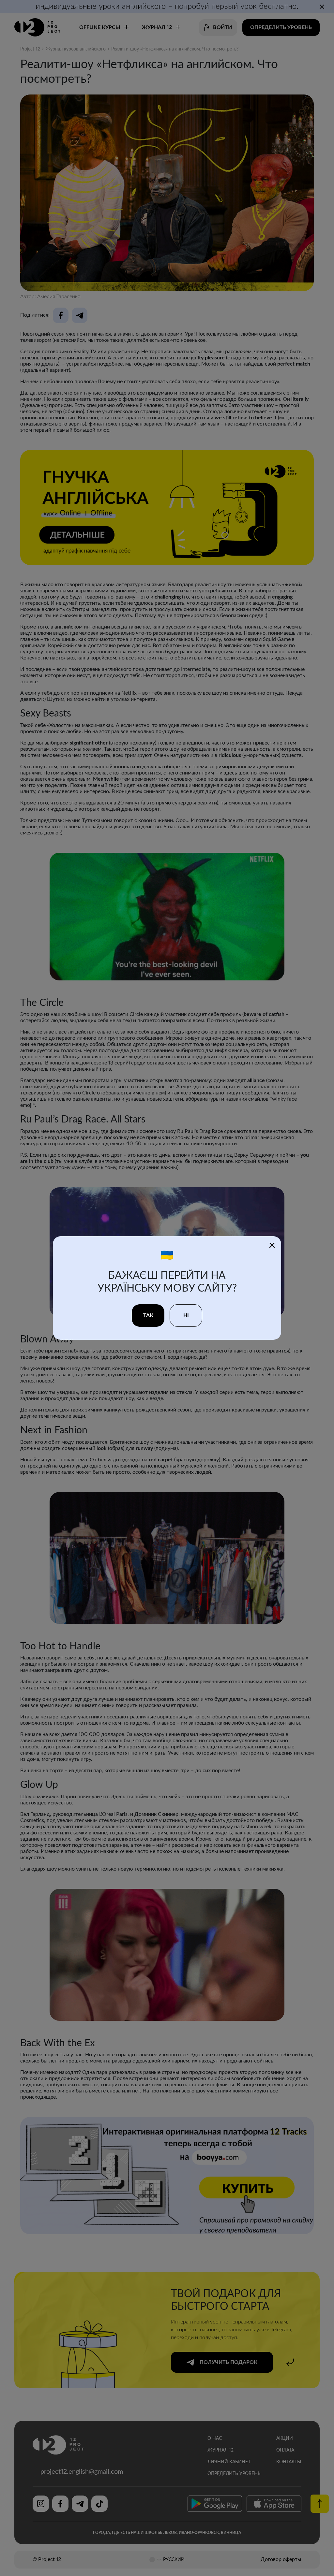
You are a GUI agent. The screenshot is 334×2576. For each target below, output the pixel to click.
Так (148, 1315)
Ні (186, 1315)
